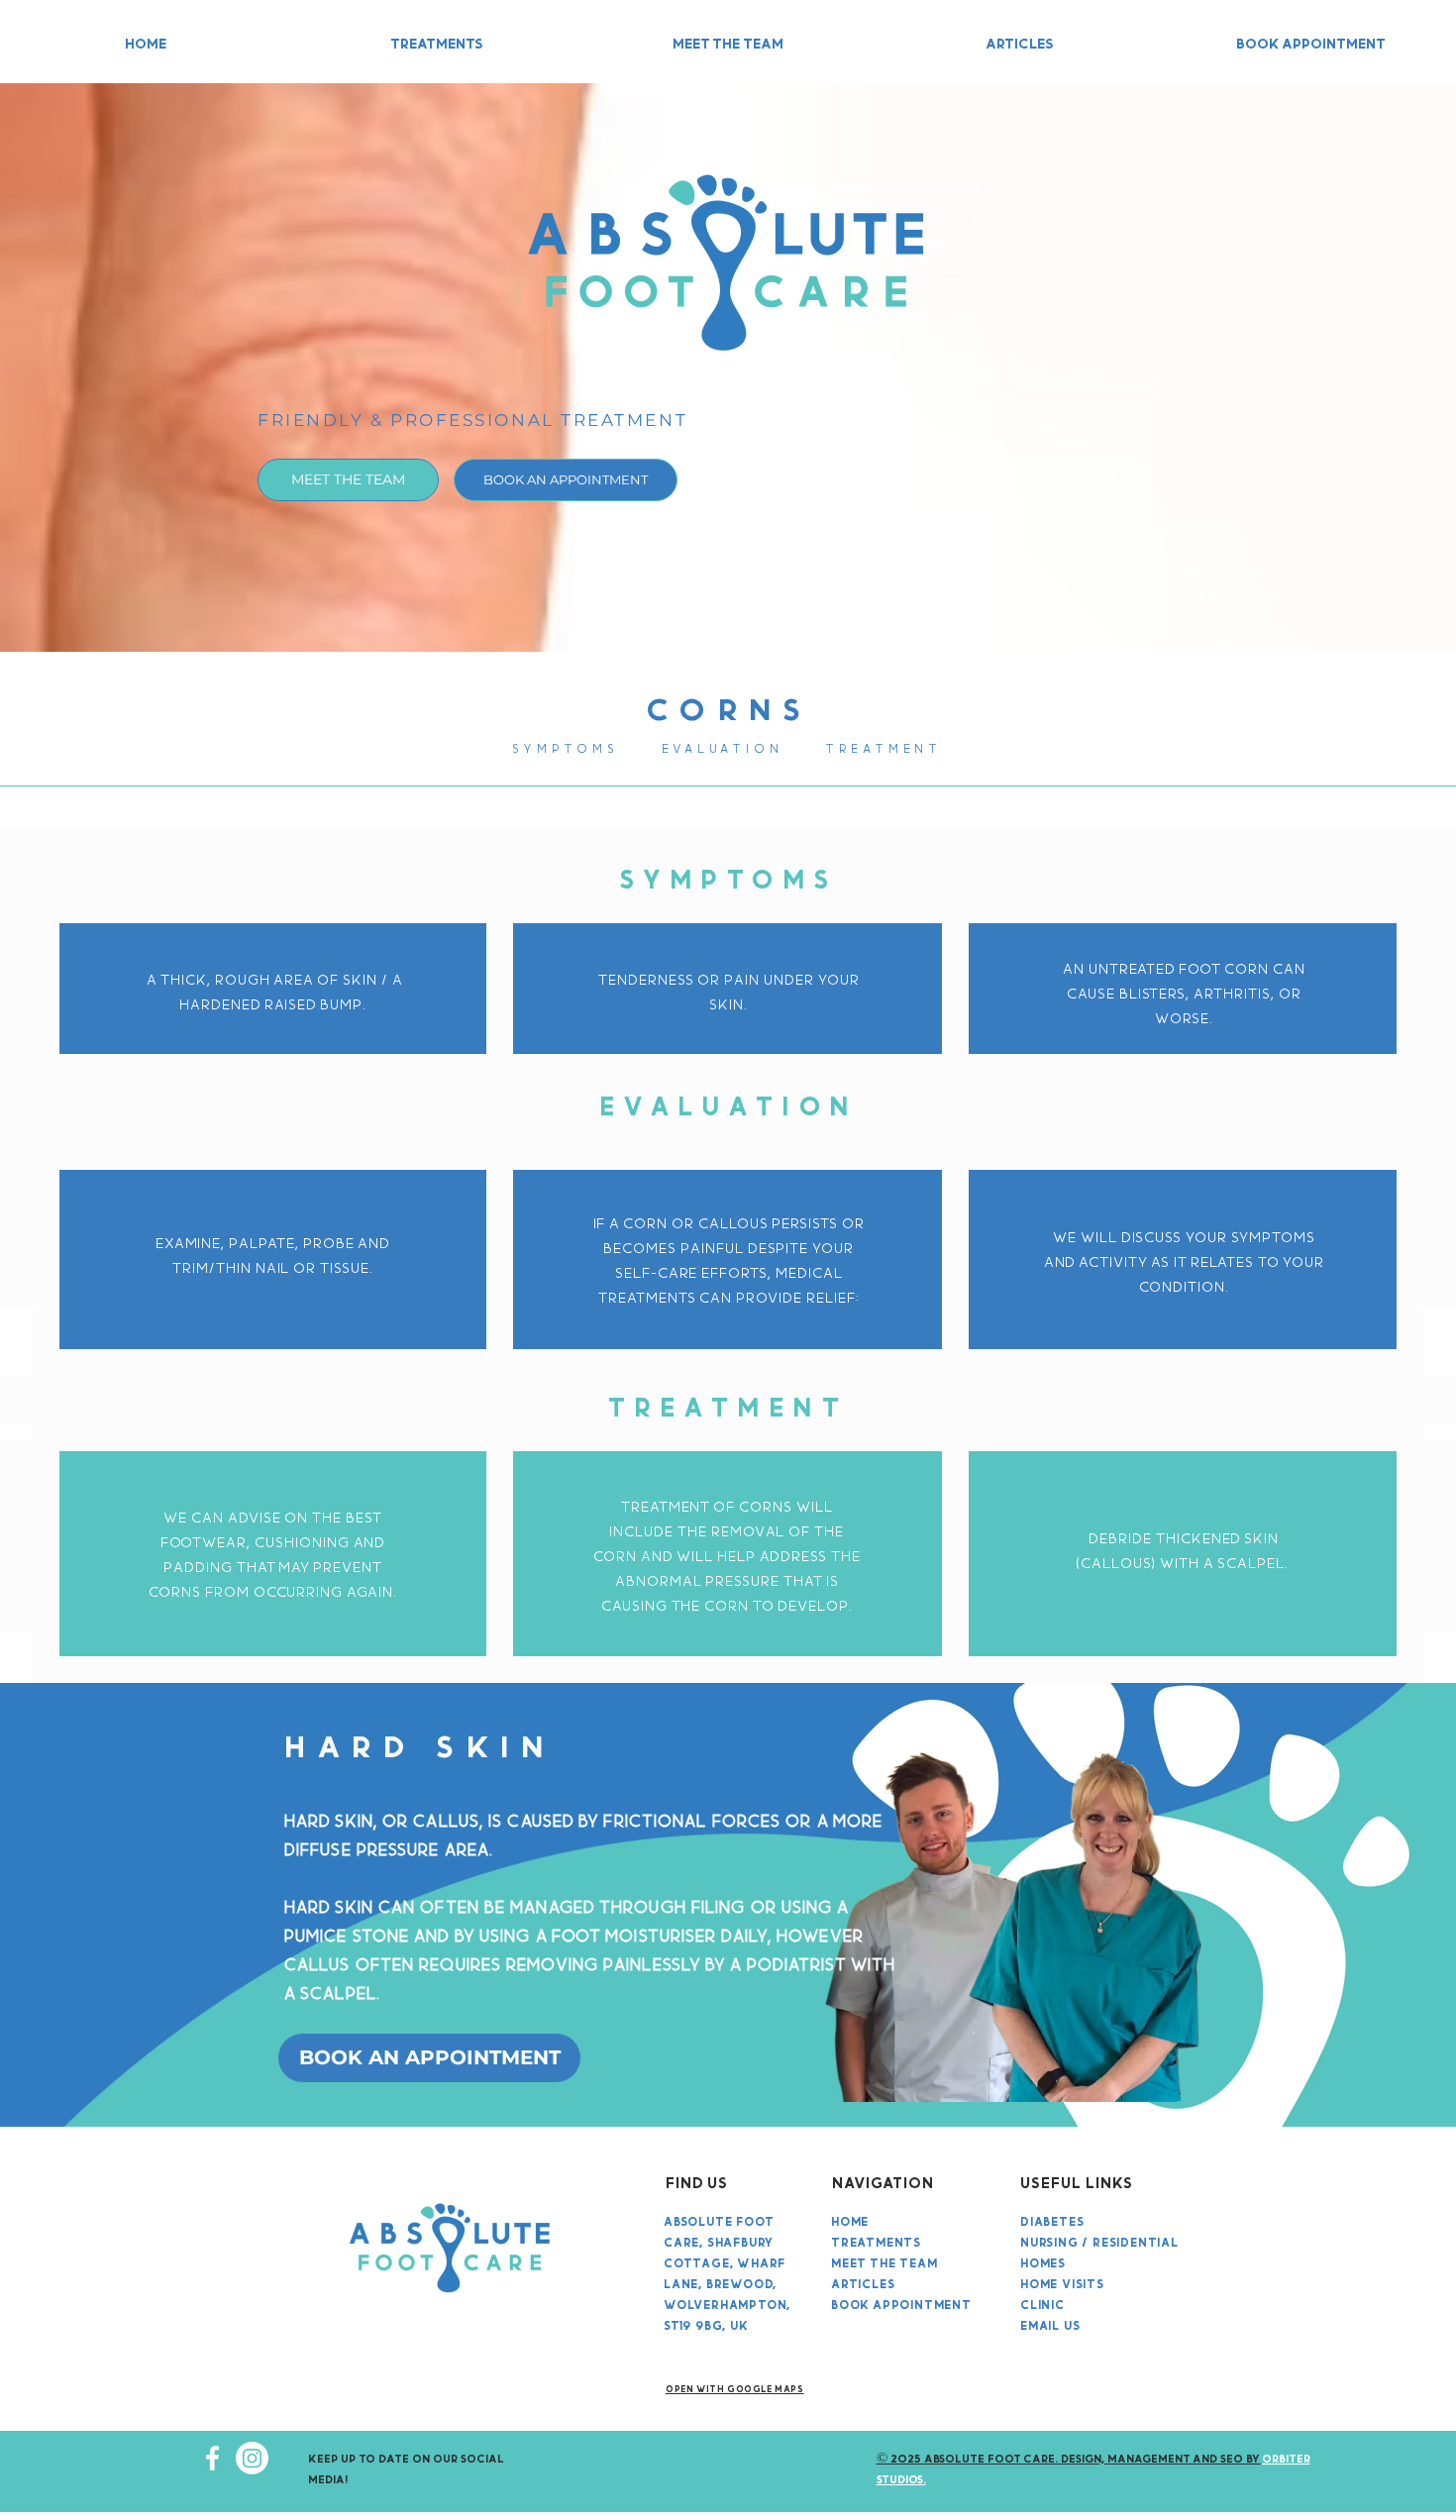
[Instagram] (252, 2458)
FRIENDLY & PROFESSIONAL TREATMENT (472, 420)
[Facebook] (212, 2458)
